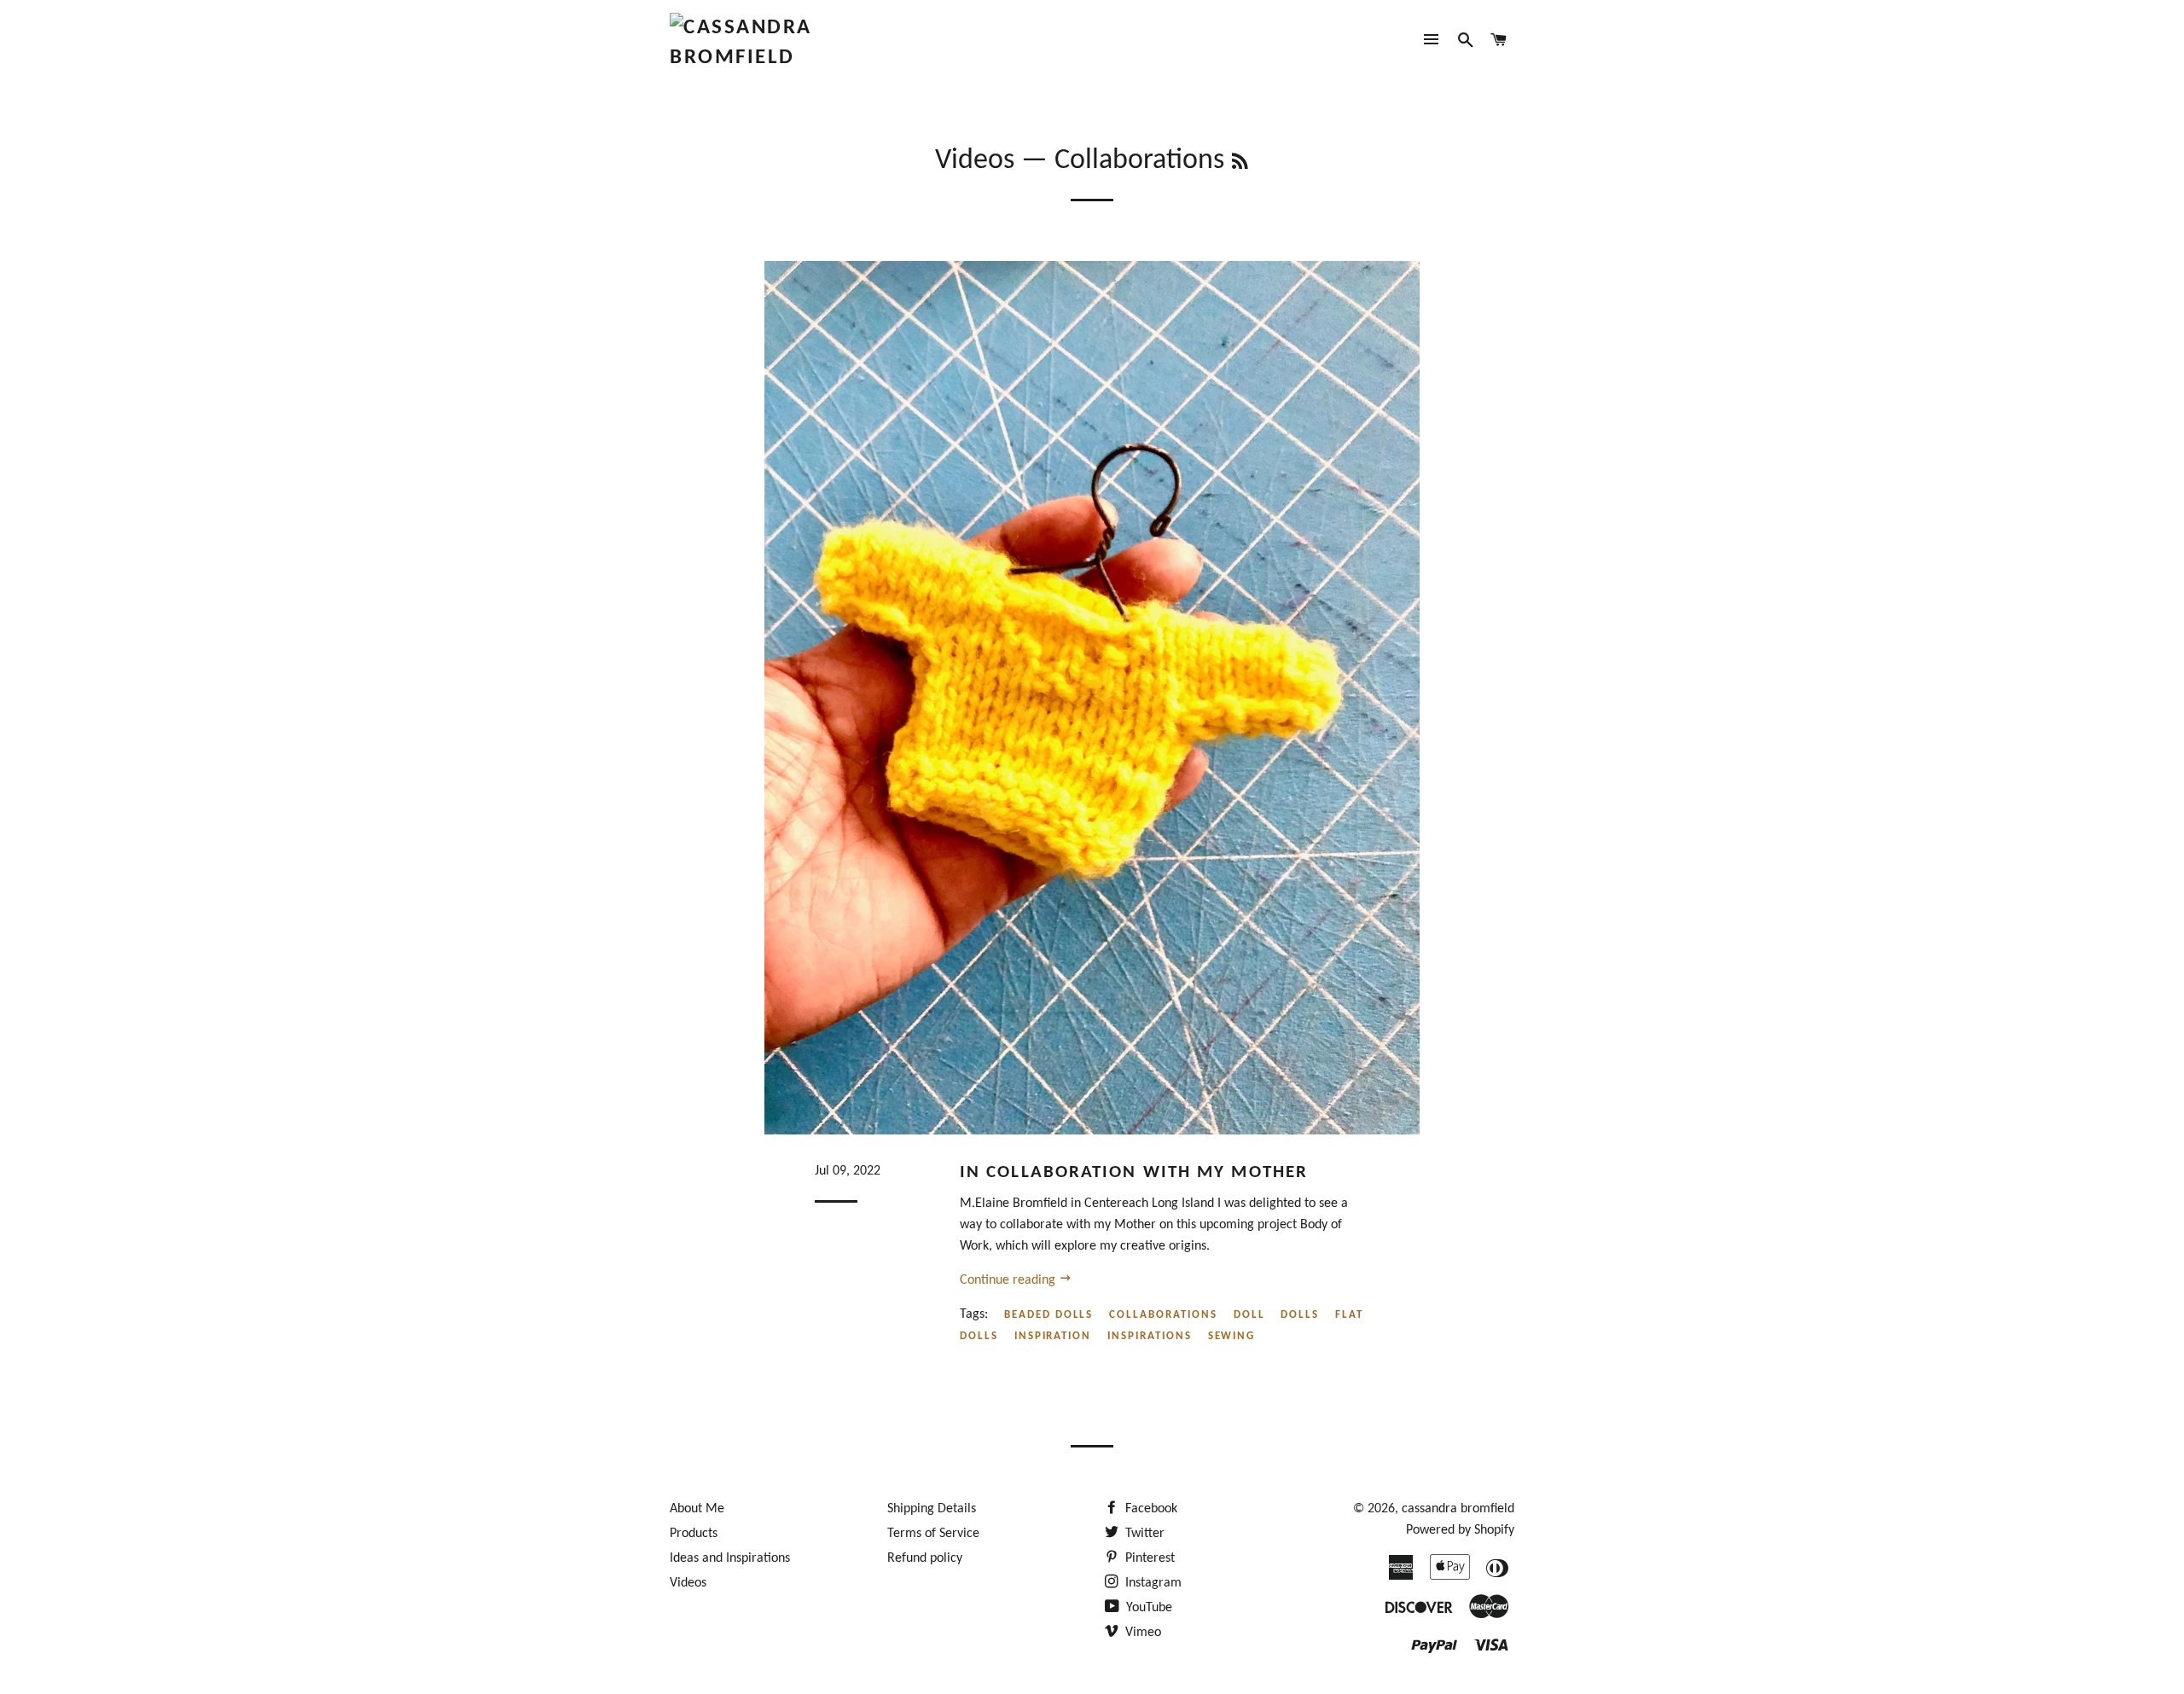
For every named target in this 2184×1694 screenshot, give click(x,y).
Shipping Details (932, 1509)
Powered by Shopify (1460, 1530)
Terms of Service (933, 1534)
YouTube (1147, 1608)
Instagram (1152, 1583)
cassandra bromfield (1458, 1509)
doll (1249, 1315)
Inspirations (1149, 1336)
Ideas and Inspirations (730, 1558)
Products (694, 1534)
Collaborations (1163, 1315)
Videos (975, 161)
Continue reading (1009, 1280)
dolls (1300, 1315)
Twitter (1143, 1534)
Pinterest (1148, 1558)
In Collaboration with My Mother (1134, 1172)
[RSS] (1240, 164)
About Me (697, 1509)
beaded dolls (1048, 1315)
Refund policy (925, 1558)
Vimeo (1141, 1633)
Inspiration (1053, 1336)
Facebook (1150, 1509)
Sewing (1232, 1336)
